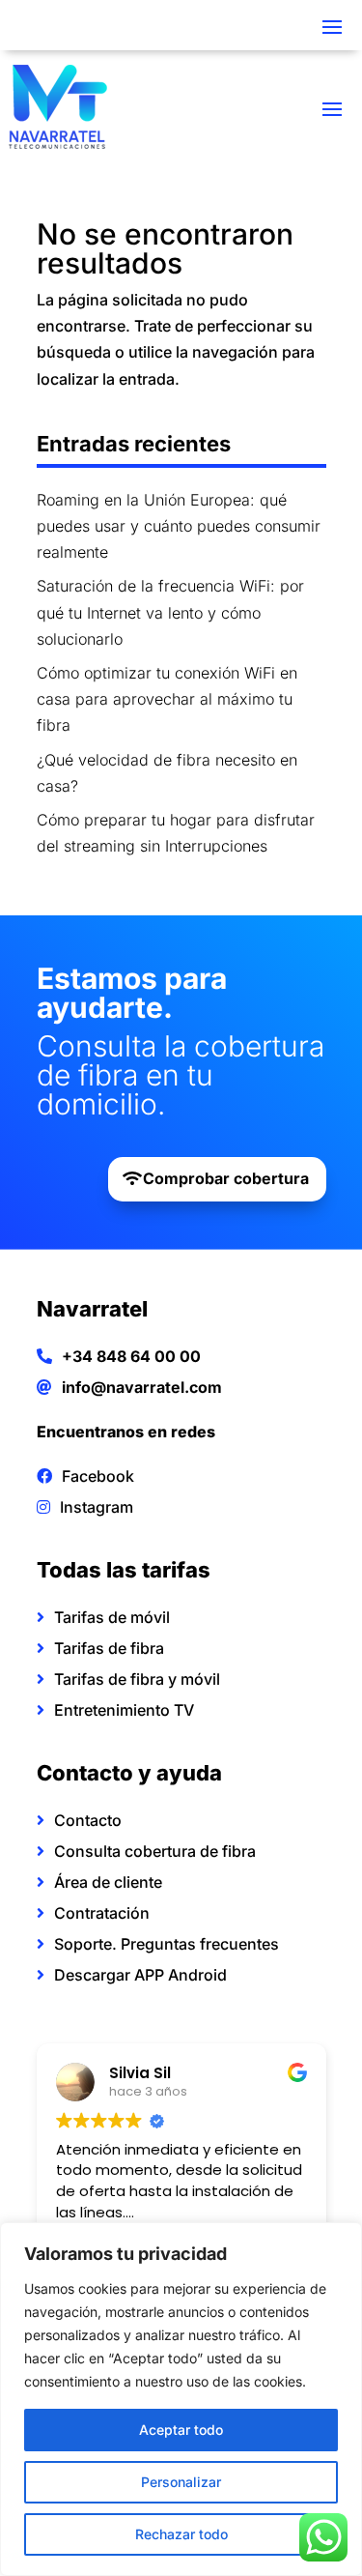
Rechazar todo (181, 2534)
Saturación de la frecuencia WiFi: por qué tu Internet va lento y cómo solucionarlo (170, 612)
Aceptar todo (181, 2430)
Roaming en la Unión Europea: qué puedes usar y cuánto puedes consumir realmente (179, 526)
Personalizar (181, 2482)
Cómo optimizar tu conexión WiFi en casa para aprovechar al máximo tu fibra (167, 699)
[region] (181, 2399)
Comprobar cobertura (226, 1178)
